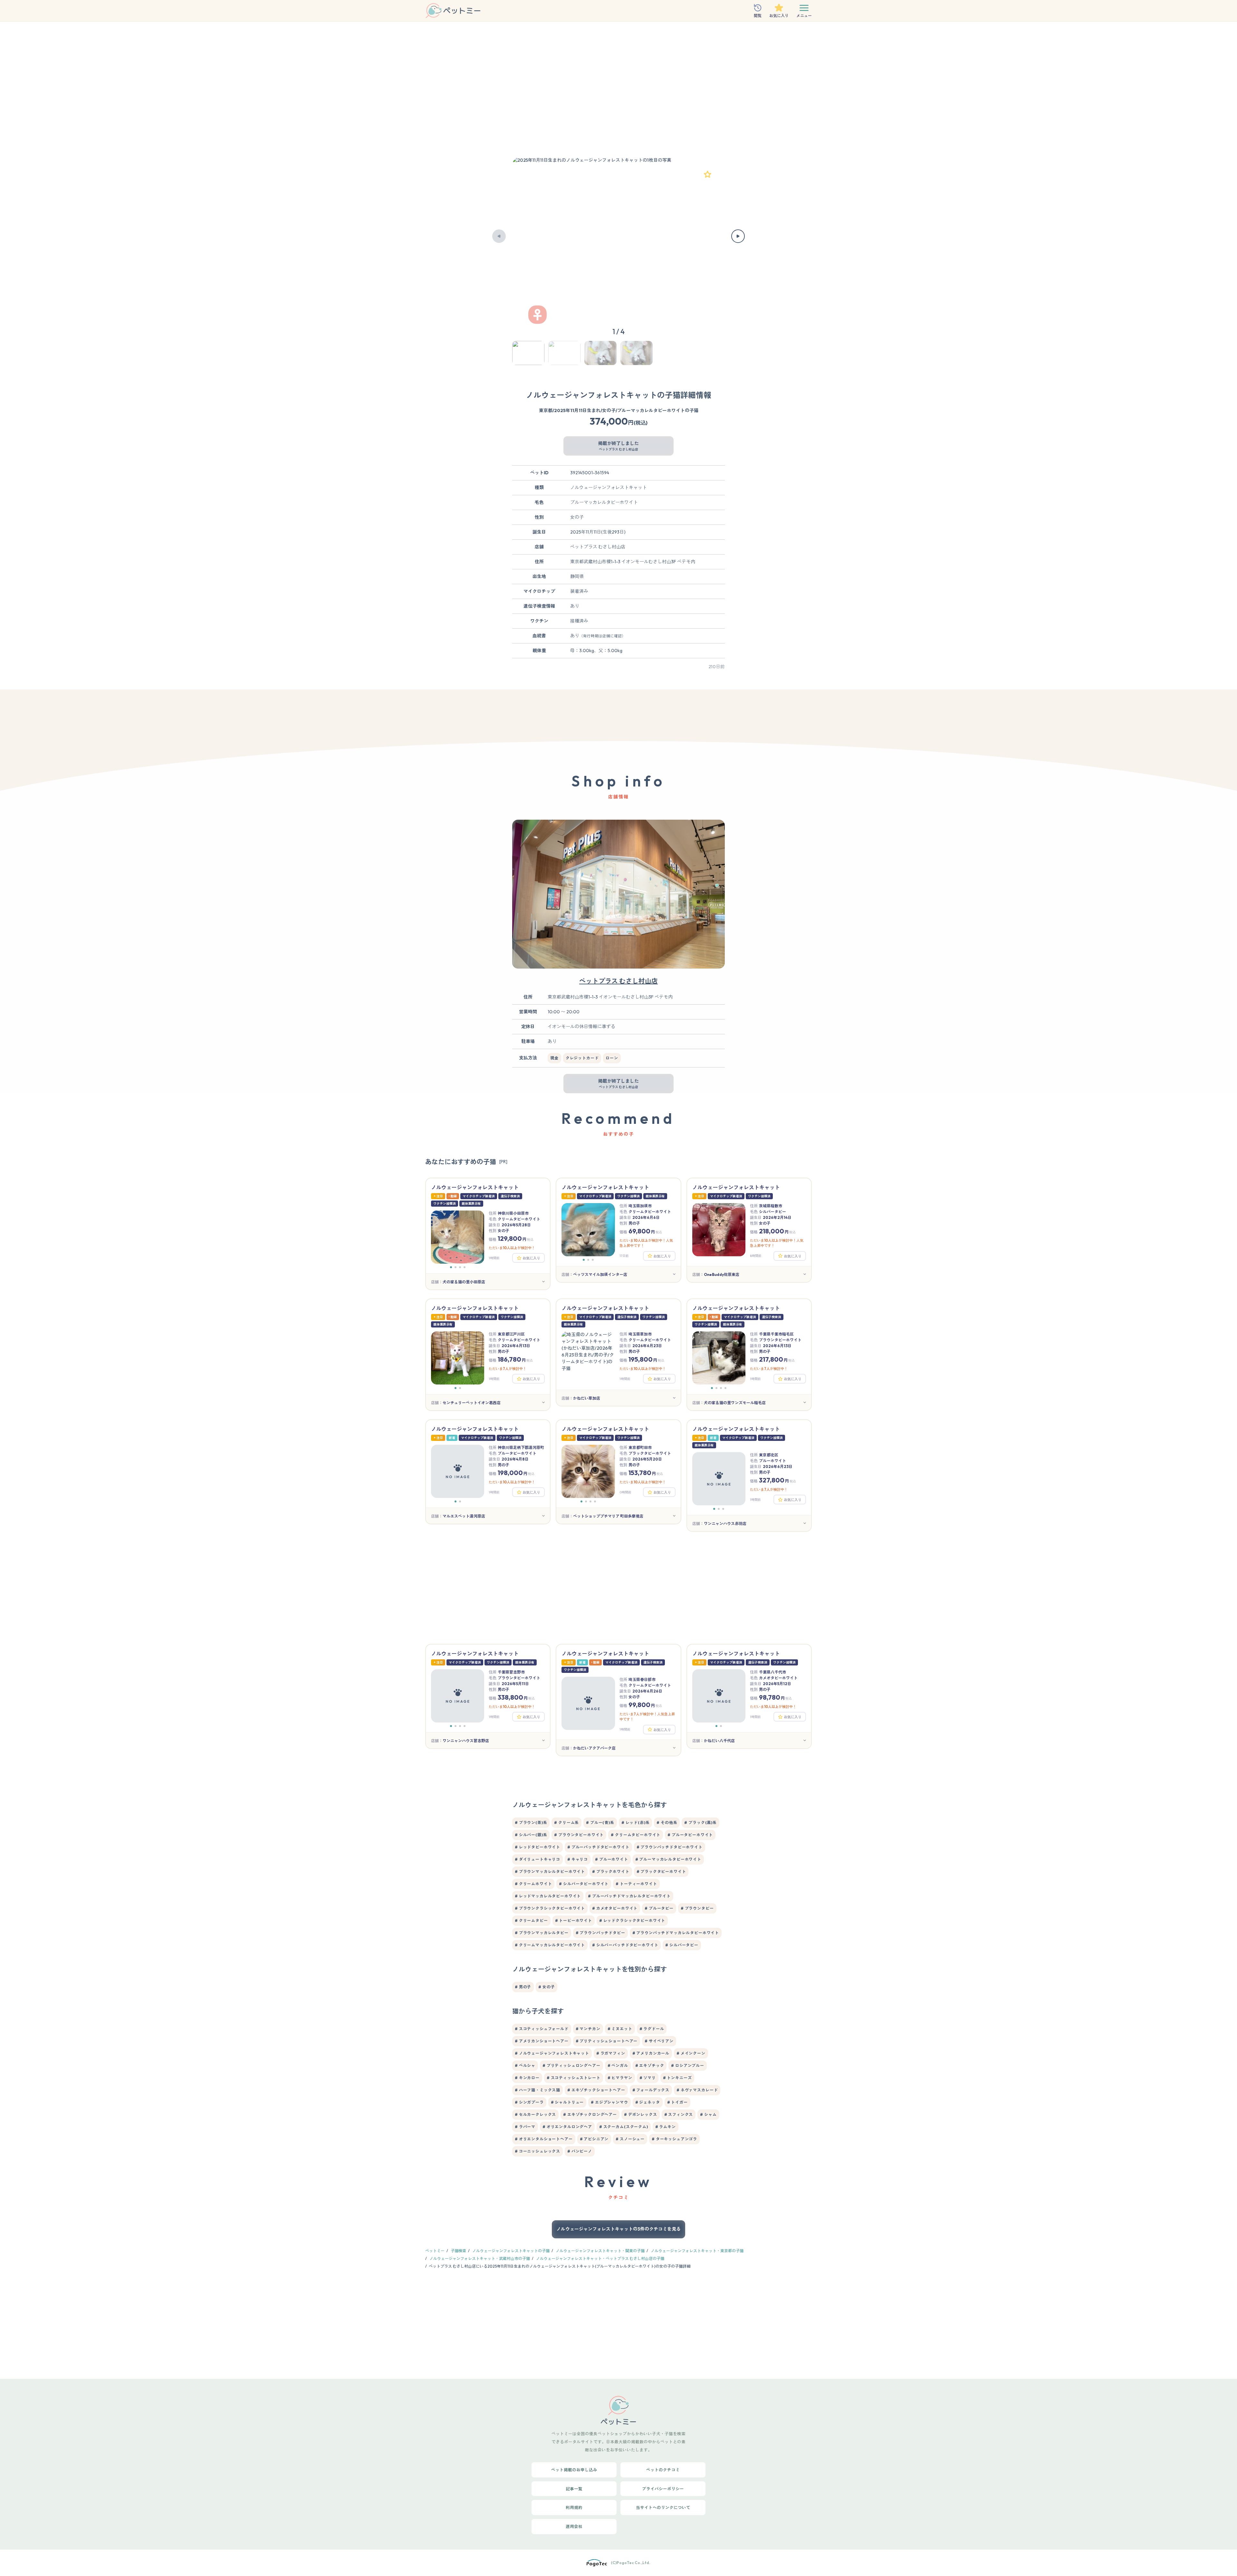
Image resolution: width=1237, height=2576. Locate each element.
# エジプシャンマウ (609, 2102)
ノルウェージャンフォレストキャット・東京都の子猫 (697, 2251)
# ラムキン (666, 2127)
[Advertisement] (618, 92)
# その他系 (667, 1823)
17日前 (624, 1256)
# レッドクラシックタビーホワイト (632, 1920)
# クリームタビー (531, 1920)
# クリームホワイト (533, 1884)
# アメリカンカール (651, 2053)
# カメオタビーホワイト (615, 1908)
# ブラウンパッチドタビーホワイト (670, 1847)
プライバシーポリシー (663, 2489)
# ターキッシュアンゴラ (674, 2139)
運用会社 (574, 2526)
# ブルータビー (659, 1908)
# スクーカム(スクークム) (624, 2127)
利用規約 (574, 2507)
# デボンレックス (641, 2114)
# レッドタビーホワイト (537, 1847)
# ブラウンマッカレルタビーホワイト (550, 1872)
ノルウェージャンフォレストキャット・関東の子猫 (600, 2251)
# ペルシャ (525, 2065)
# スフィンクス (679, 2114)
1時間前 (494, 1258)
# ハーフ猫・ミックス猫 (537, 2090)
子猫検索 (458, 2251)
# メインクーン (691, 2053)
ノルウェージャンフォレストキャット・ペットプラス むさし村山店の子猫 (600, 2258)
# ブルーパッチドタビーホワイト (598, 1847)
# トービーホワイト (574, 1920)
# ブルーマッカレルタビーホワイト (668, 1859)
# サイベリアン (659, 2041)
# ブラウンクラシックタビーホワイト (550, 1908)
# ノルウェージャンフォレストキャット (552, 2053)
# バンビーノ (580, 2151)
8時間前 (756, 1256)
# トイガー (677, 2102)
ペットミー (435, 2251)
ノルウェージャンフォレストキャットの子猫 (511, 2251)
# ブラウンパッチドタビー (600, 1933)
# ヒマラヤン (620, 2078)
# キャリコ (578, 1859)
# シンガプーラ (529, 2102)
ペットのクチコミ (663, 2470)
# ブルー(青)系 (600, 1823)
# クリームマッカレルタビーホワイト (550, 1945)
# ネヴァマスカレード (697, 2090)
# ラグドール (652, 2029)
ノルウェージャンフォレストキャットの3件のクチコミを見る (618, 2229)
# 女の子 (547, 1987)
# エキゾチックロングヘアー (590, 2114)
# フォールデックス (651, 2090)
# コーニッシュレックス (537, 2151)
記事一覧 (574, 2489)
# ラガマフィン (611, 2053)
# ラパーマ (525, 2127)
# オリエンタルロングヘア (567, 2127)
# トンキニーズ (677, 2078)
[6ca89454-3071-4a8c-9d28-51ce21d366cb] (707, 174)
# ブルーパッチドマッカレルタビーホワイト (629, 1896)
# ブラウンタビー (697, 1908)
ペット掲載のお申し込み (574, 2470)
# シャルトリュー (567, 2102)
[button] (499, 236)
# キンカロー (527, 2078)
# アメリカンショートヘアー (542, 2041)
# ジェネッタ (648, 2102)
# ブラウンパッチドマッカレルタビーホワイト (676, 1933)
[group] (618, 236)
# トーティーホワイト (636, 1884)
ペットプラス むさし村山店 (618, 981)
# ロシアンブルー (688, 2065)
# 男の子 (523, 1987)
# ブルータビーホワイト (690, 1835)
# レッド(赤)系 (636, 1823)
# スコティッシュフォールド (542, 2029)
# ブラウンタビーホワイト (579, 1835)
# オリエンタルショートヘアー (544, 2139)
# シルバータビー (682, 1945)
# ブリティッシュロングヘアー (571, 2065)
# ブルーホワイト (612, 1859)
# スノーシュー (630, 2139)
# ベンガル (618, 2065)
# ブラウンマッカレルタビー (542, 1933)
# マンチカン (588, 2029)
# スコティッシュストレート (574, 2078)
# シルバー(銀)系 (531, 1835)
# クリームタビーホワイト (636, 1835)
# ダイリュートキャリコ (537, 1859)
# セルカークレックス (535, 2114)
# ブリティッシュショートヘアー (607, 2041)
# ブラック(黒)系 (700, 1823)
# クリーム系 (566, 1823)
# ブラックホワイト (611, 1872)
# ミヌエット (620, 2029)
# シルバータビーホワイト (584, 1884)
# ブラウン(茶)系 (531, 1823)
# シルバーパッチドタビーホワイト (625, 1945)
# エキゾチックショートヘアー (596, 2090)
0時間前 (625, 1492)
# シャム (708, 2114)
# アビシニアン (594, 2139)
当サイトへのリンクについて (663, 2507)
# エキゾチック (650, 2065)
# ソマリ (648, 2078)
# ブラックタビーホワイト (661, 1872)
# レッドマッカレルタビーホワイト (548, 1896)
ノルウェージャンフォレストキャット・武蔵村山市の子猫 (480, 2258)
